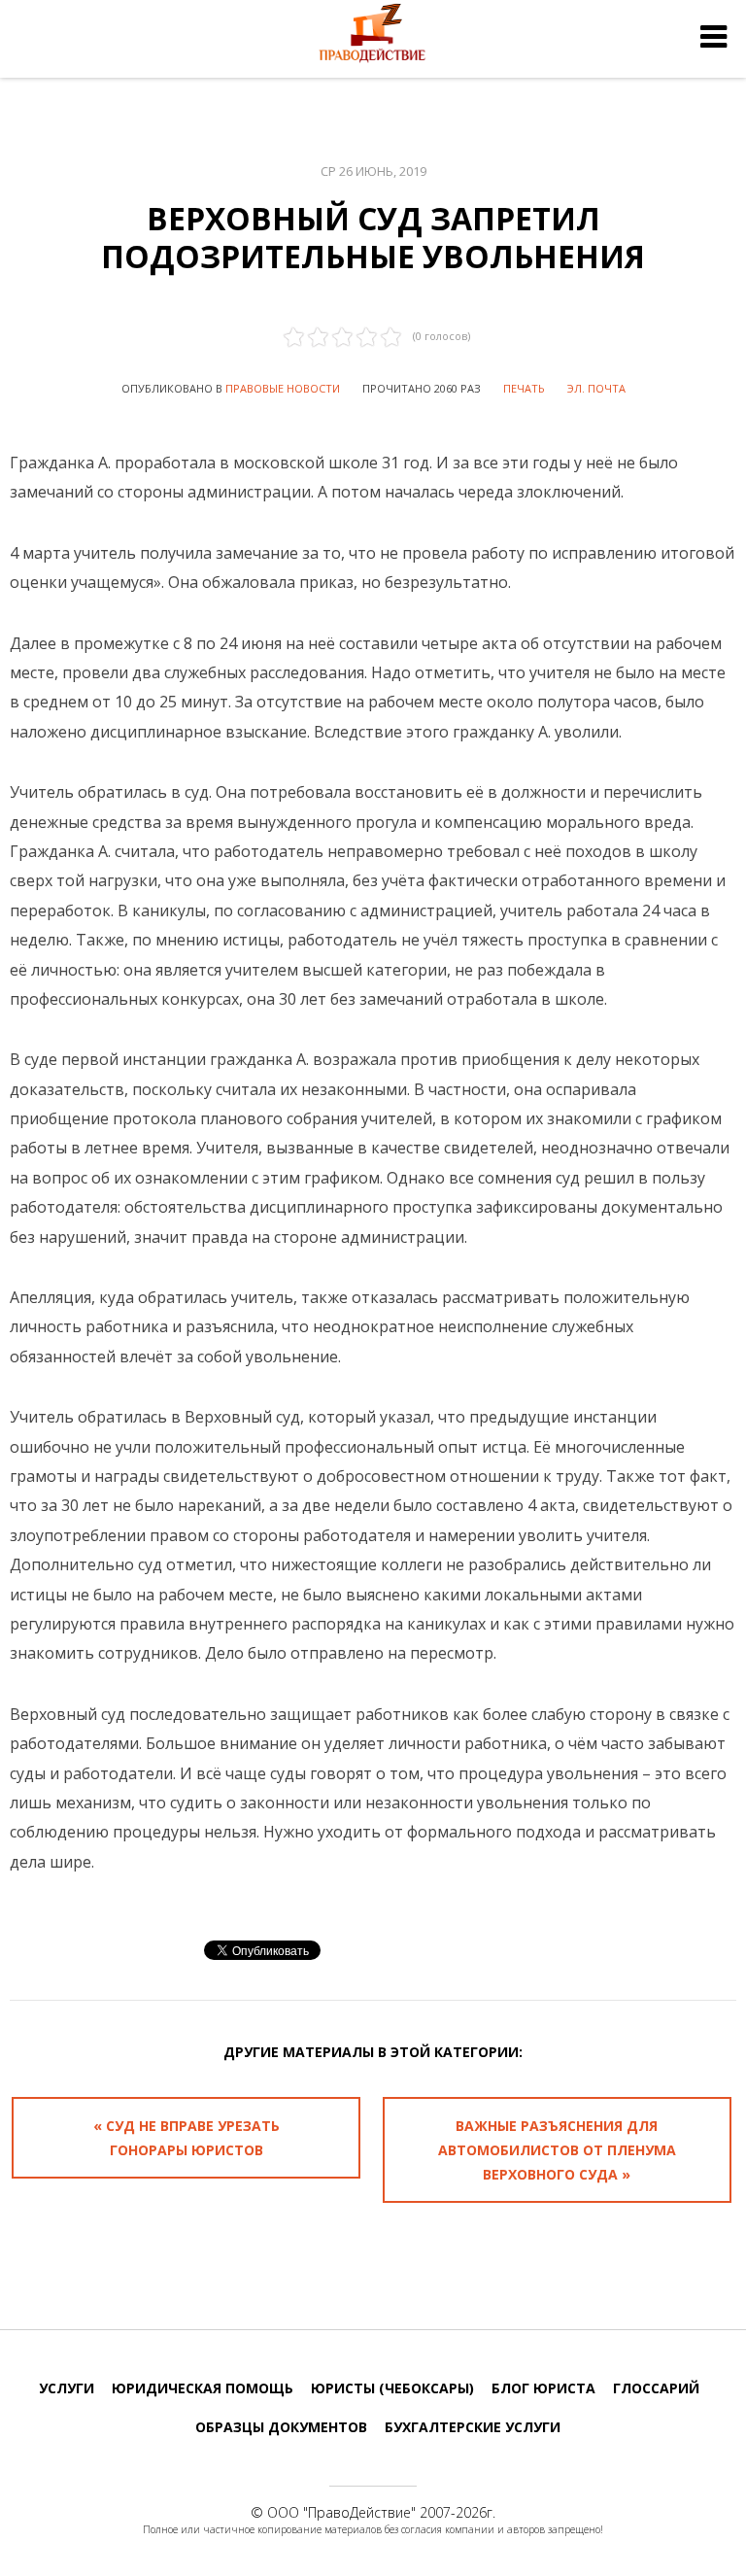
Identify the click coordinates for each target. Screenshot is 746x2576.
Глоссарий (656, 2388)
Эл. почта (596, 388)
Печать (524, 388)
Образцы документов (281, 2427)
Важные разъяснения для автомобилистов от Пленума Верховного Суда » (557, 2150)
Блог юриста (543, 2388)
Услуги (67, 2388)
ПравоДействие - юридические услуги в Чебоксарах (373, 37)
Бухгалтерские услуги (473, 2427)
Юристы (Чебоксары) (392, 2388)
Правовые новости (283, 388)
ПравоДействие (359, 2512)
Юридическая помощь (203, 2388)
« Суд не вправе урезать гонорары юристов (186, 2138)
